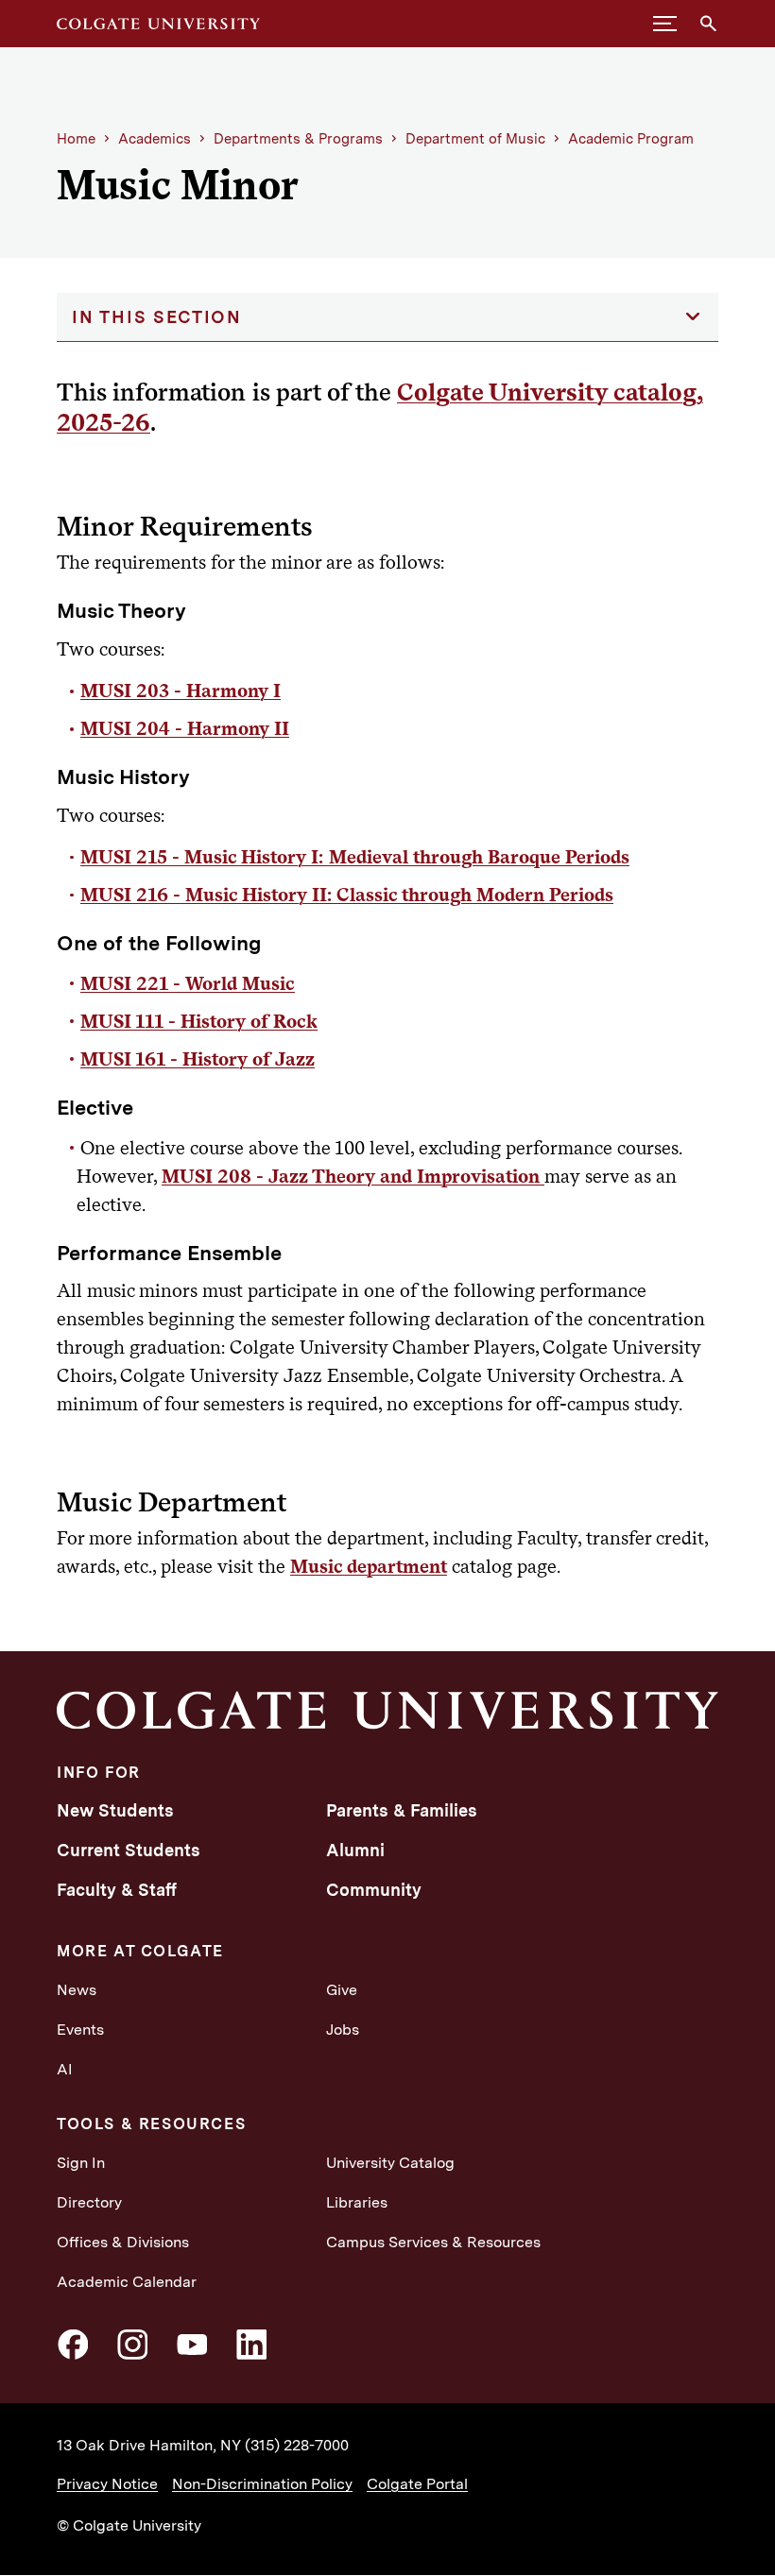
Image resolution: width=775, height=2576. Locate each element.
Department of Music (475, 139)
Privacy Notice (107, 2484)
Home (76, 139)
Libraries (357, 2202)
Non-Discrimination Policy (262, 2484)
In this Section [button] (157, 317)
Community (374, 1890)
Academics (155, 139)
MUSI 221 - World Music (188, 983)
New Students (115, 1810)
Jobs (343, 2030)
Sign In (81, 2163)
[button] (665, 24)
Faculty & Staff (117, 1890)
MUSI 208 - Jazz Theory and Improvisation (353, 1176)
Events (80, 2030)
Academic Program (631, 139)
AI (65, 2069)
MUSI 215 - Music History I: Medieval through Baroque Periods (355, 857)
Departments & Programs (298, 139)
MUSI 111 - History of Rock (199, 1021)
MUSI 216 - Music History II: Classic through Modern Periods (347, 895)
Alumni (355, 1850)
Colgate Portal (417, 2484)
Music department (369, 1566)
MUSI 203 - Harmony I (181, 691)
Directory (89, 2202)
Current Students (129, 1850)
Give (342, 1990)
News (77, 1990)
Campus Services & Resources (433, 2242)
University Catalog (390, 2163)
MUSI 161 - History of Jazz (198, 1059)
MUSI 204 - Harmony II (185, 728)
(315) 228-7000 (297, 2445)
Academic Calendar (127, 2282)
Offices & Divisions (123, 2242)
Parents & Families (402, 1810)
